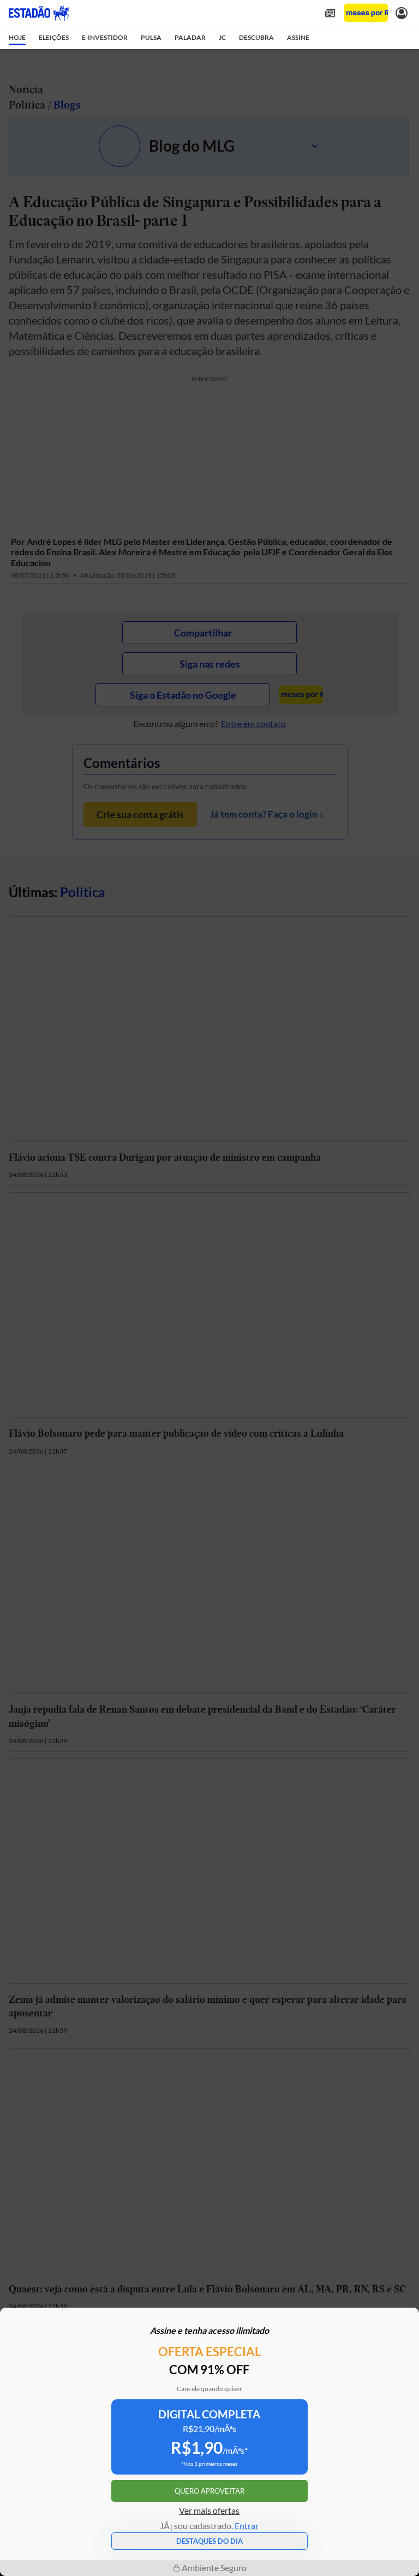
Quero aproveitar (209, 2491)
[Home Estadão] (39, 13)
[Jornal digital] (330, 13)
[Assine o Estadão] (366, 13)
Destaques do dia (209, 2541)
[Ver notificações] (402, 13)
